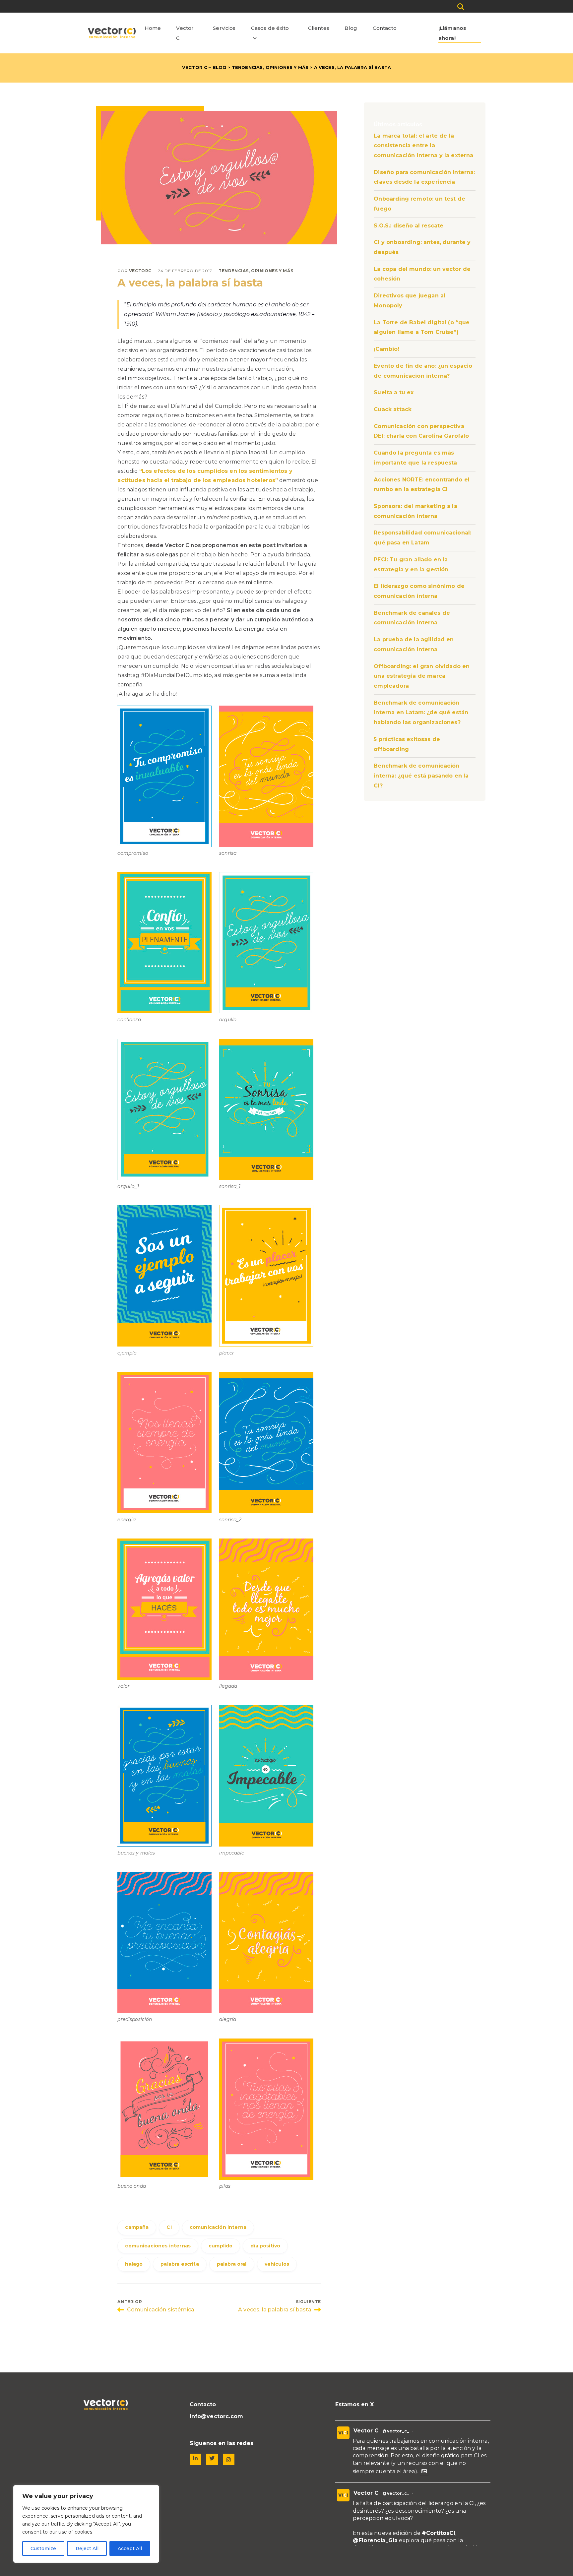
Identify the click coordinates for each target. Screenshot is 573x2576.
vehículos (277, 2264)
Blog (351, 28)
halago (134, 2264)
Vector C (185, 33)
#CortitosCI (439, 2533)
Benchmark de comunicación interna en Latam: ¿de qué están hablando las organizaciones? (421, 713)
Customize (43, 2548)
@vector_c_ (396, 2431)
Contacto (385, 28)
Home (153, 28)
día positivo (265, 2246)
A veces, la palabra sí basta (190, 283)
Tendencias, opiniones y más (270, 67)
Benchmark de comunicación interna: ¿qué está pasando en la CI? (421, 776)
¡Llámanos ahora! (452, 33)
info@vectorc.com (217, 2416)
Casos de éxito (270, 28)
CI (169, 2227)
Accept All (130, 2548)
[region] (86, 2524)
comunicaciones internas (158, 2246)
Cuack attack (393, 409)
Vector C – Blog (204, 67)
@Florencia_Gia (375, 2540)
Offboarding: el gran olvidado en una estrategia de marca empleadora (422, 676)
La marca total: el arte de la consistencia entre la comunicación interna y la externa (423, 146)
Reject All (87, 2548)
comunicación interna (218, 2227)
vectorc (140, 271)
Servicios (224, 28)
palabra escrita (180, 2264)
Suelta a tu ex (394, 392)
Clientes (319, 28)
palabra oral (232, 2264)
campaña (137, 2227)
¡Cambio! (386, 349)
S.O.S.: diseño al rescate (409, 226)
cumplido (221, 2246)
